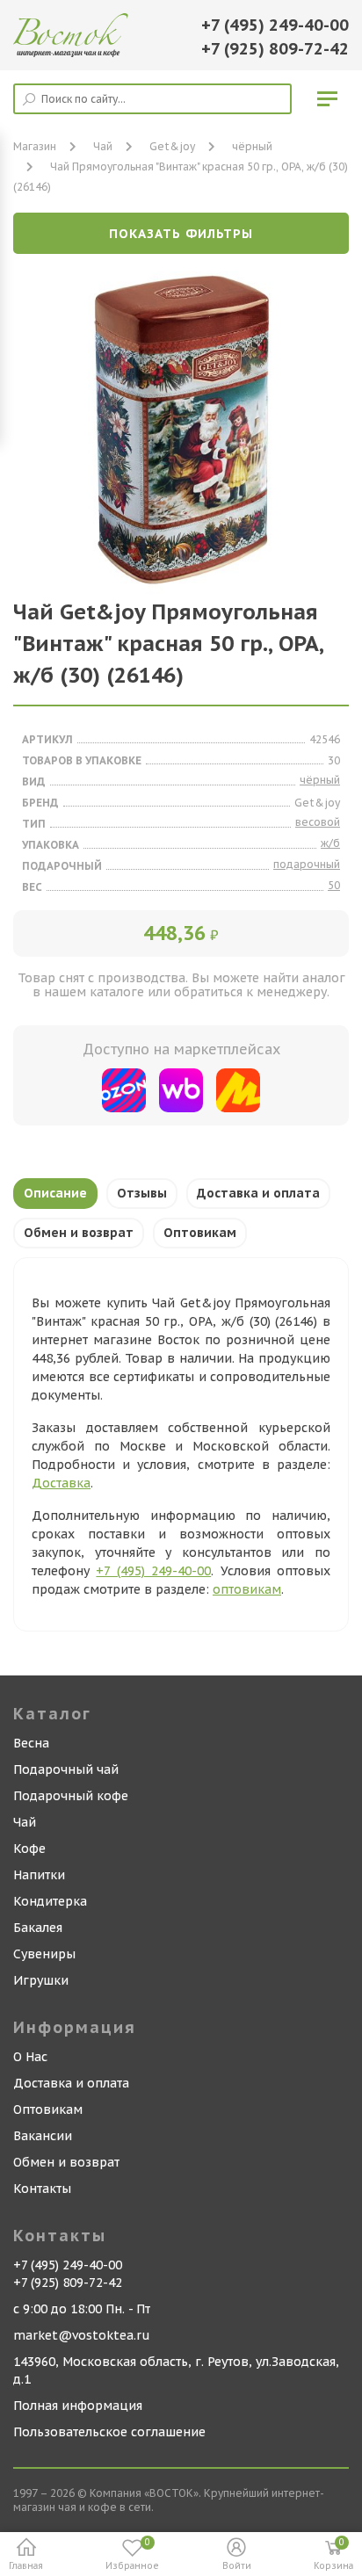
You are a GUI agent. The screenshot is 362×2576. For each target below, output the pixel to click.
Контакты (42, 2189)
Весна (31, 1743)
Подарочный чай (66, 1769)
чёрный (252, 146)
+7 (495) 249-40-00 (275, 25)
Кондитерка (50, 1901)
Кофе (29, 1849)
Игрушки (41, 1980)
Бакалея (38, 1928)
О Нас (30, 2057)
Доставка (61, 1483)
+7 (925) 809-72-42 (275, 49)
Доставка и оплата (258, 1193)
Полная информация (78, 2406)
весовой (318, 822)
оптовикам (247, 1589)
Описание (55, 1193)
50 (334, 885)
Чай (25, 1822)
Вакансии (43, 2136)
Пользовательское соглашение (109, 2432)
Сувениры (44, 1954)
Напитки (39, 1875)
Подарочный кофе (71, 1796)
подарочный (307, 864)
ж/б (330, 843)
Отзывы (142, 1193)
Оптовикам (200, 1233)
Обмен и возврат (79, 1233)
